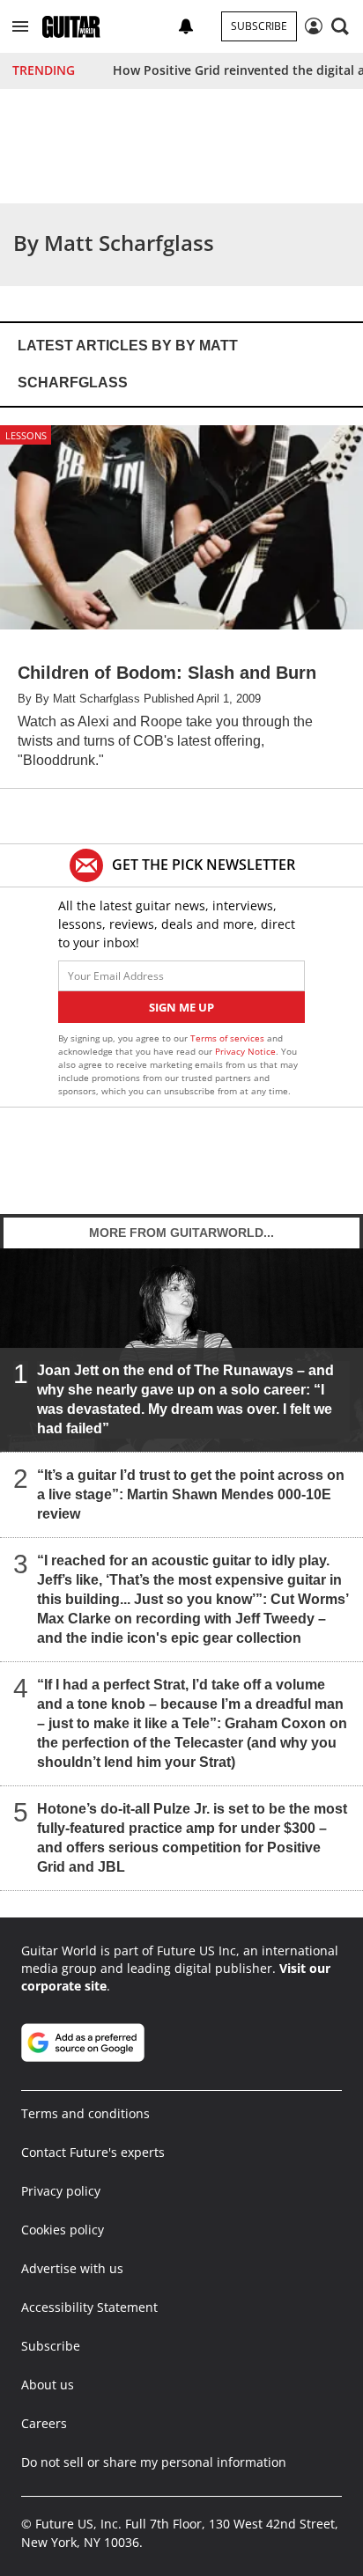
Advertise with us (72, 2268)
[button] (20, 26)
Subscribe (259, 26)
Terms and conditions (85, 2113)
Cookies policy (63, 2230)
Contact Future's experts (93, 2152)
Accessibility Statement (89, 2307)
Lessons (26, 435)
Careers (44, 2423)
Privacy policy (61, 2191)
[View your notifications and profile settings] (186, 26)
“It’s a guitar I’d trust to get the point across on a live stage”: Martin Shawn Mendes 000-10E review (191, 1494)
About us (48, 2385)
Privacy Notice (245, 1051)
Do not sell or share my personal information (154, 2462)
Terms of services (229, 1038)
